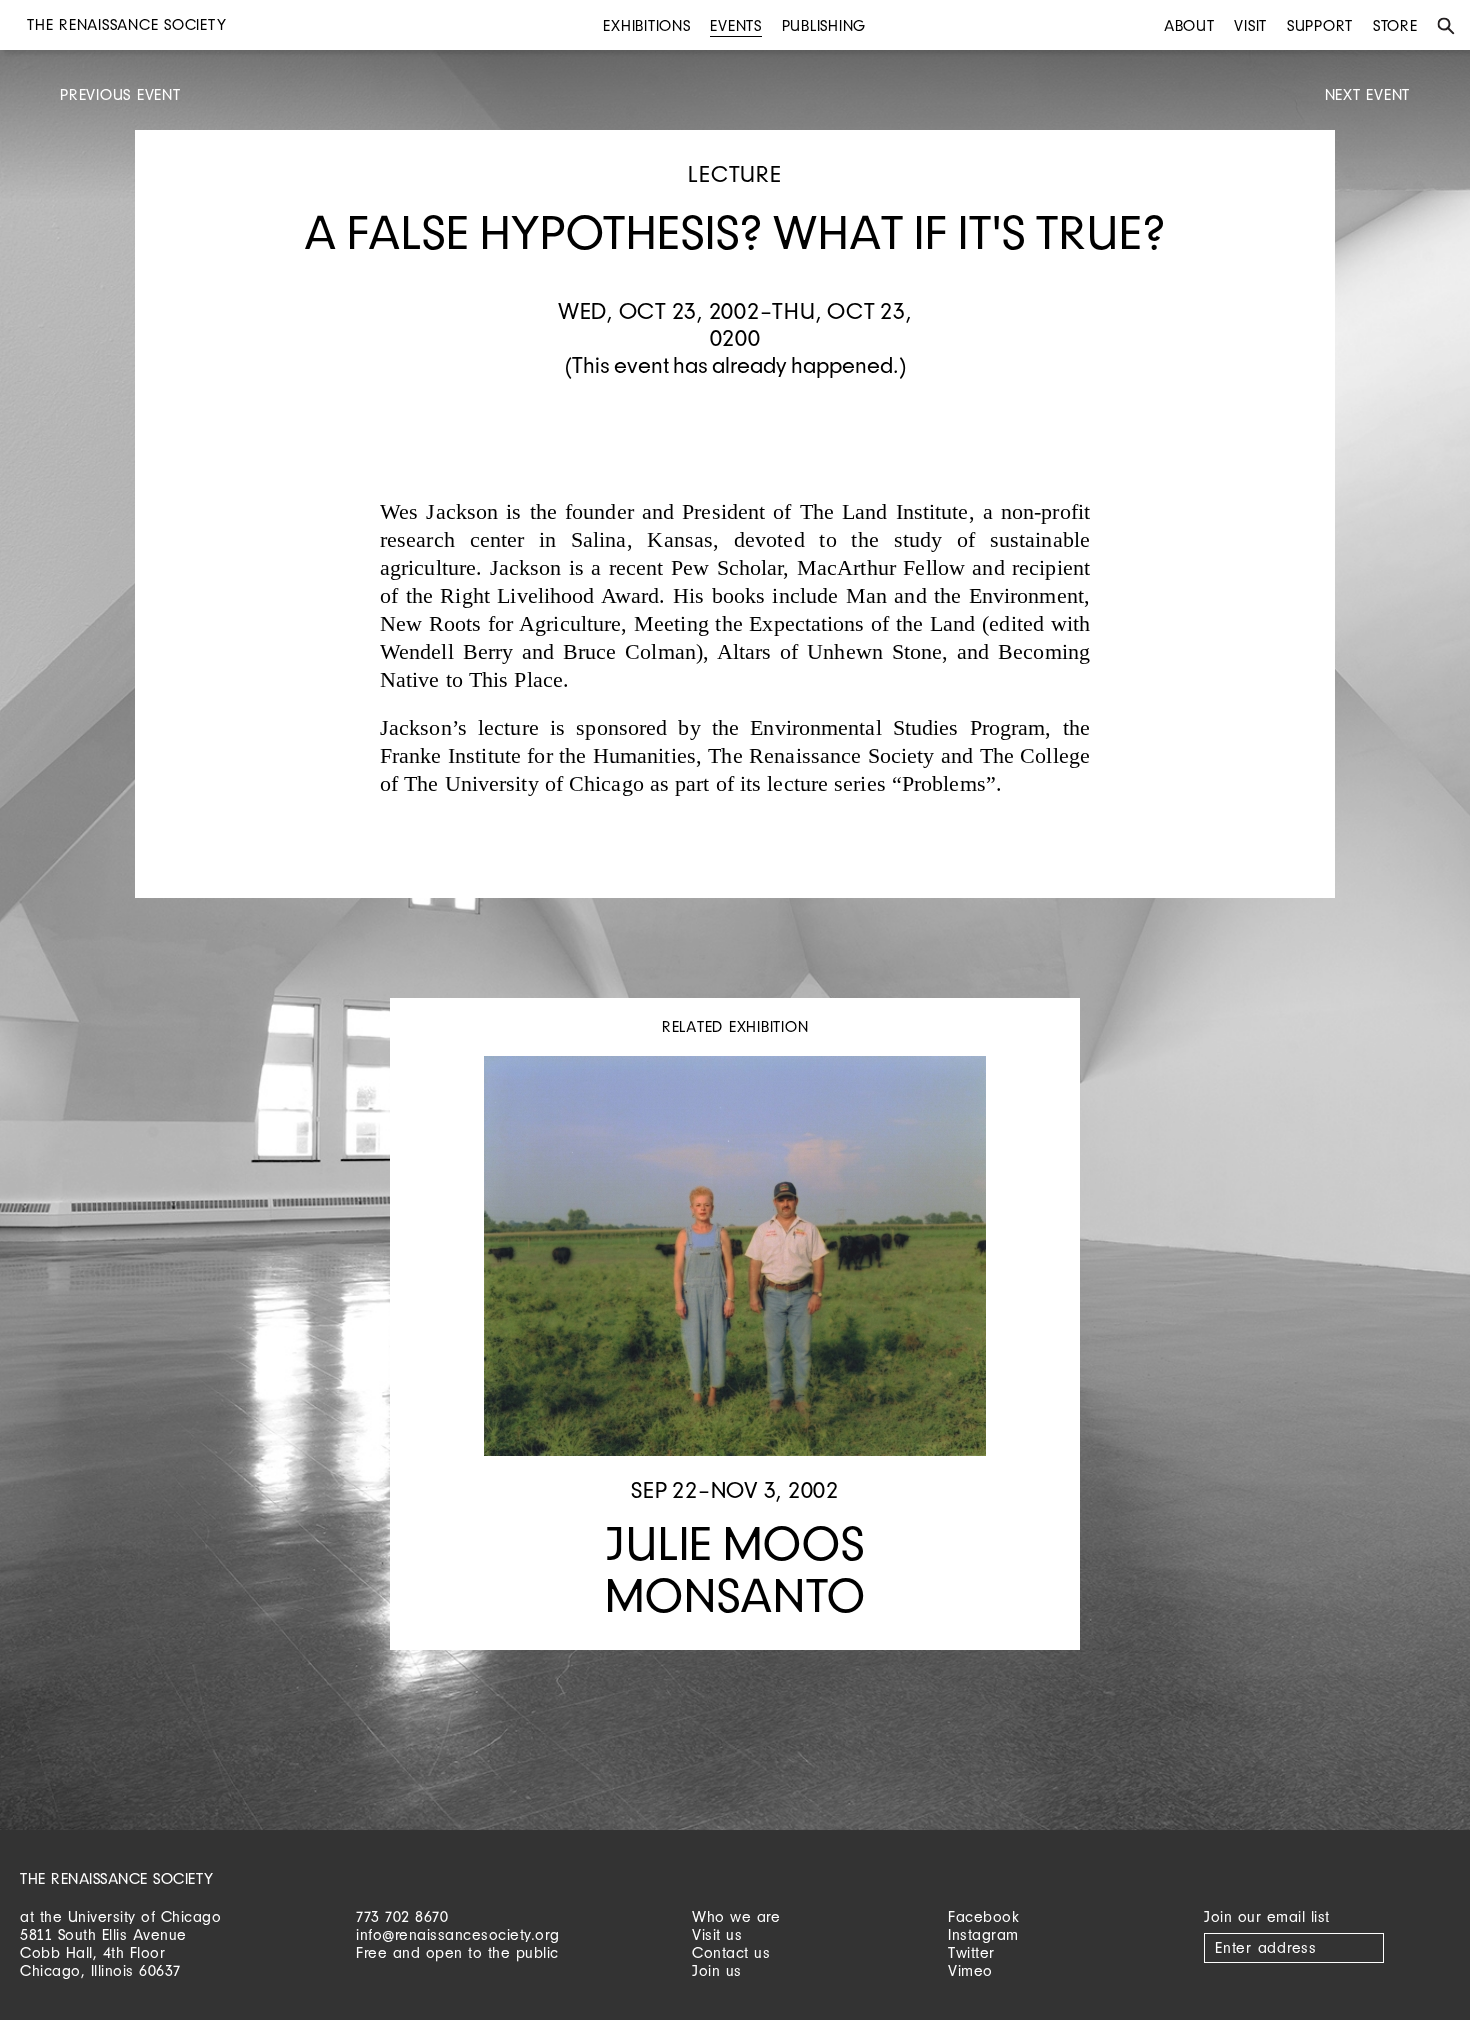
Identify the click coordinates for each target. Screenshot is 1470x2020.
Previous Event (120, 94)
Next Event (1368, 94)
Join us (717, 1970)
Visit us (717, 1934)
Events (736, 25)
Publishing (824, 25)
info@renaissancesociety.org (458, 1934)
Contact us (731, 1952)
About (1189, 25)
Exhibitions (646, 25)
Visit (1250, 25)
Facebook (983, 1916)
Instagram (983, 1934)
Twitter (971, 1952)
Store (1395, 25)
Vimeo (970, 1970)
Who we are (736, 1916)
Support (1320, 25)
